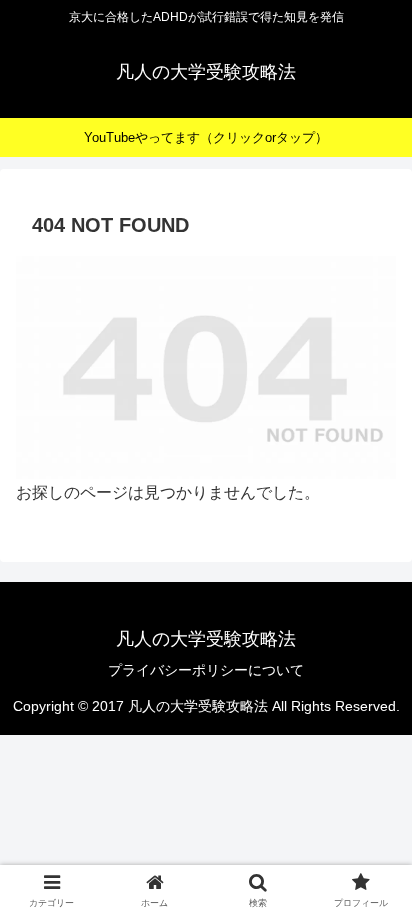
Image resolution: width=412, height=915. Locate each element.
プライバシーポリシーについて (206, 670)
